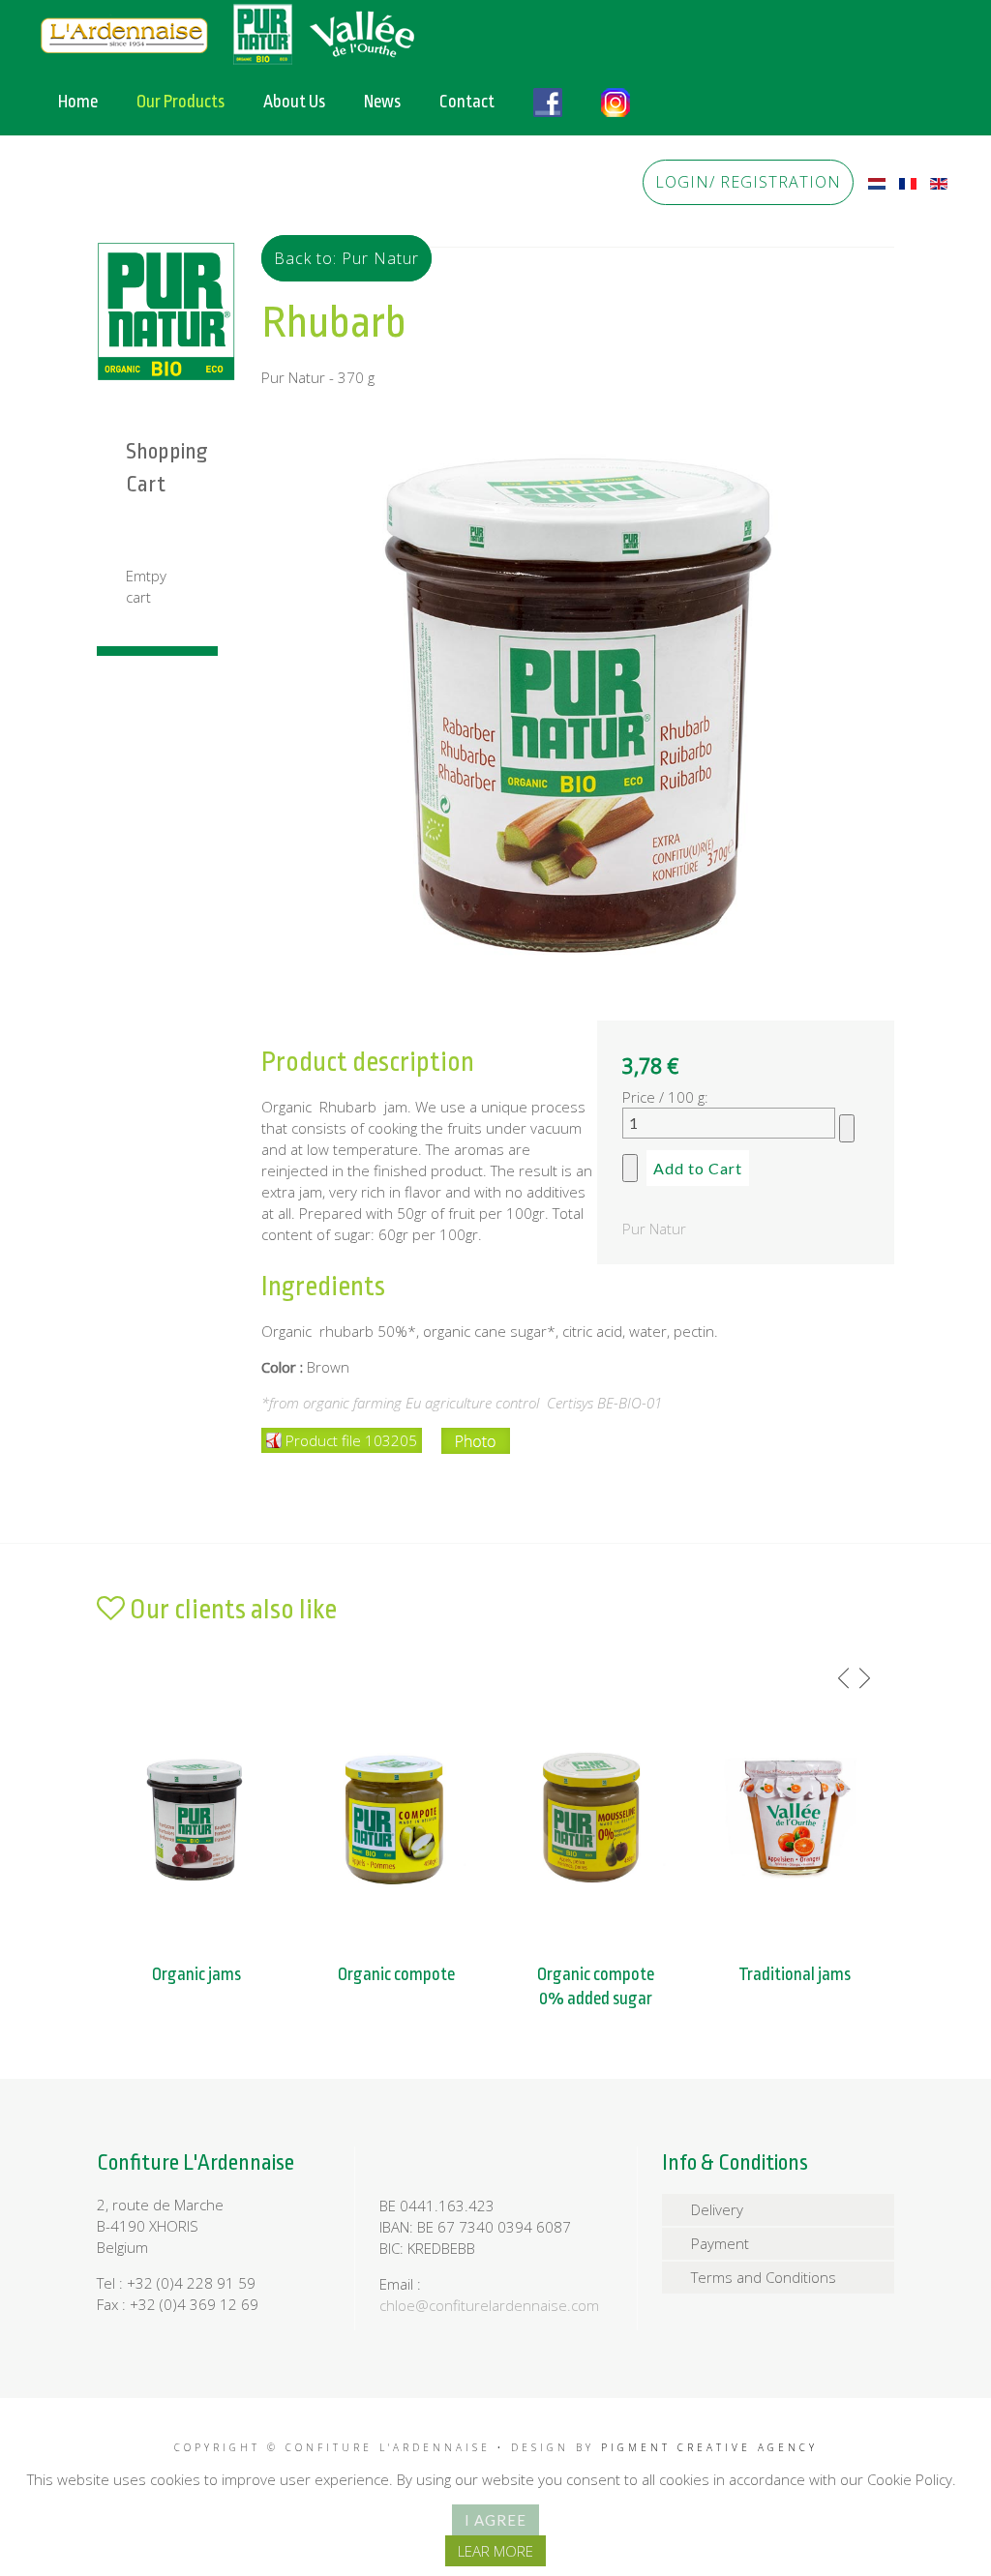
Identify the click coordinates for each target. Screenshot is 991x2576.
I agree (495, 2520)
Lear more (495, 2551)
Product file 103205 (351, 1440)
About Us (294, 102)
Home (78, 102)
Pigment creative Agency (709, 2447)
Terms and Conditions (764, 2277)
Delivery (717, 2209)
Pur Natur (654, 1229)
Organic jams (196, 1974)
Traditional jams (795, 1974)
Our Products (180, 102)
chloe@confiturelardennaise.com (489, 2305)
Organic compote (396, 1974)
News (382, 102)
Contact (467, 102)
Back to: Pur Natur (346, 258)
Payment (720, 2243)
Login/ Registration (748, 182)
